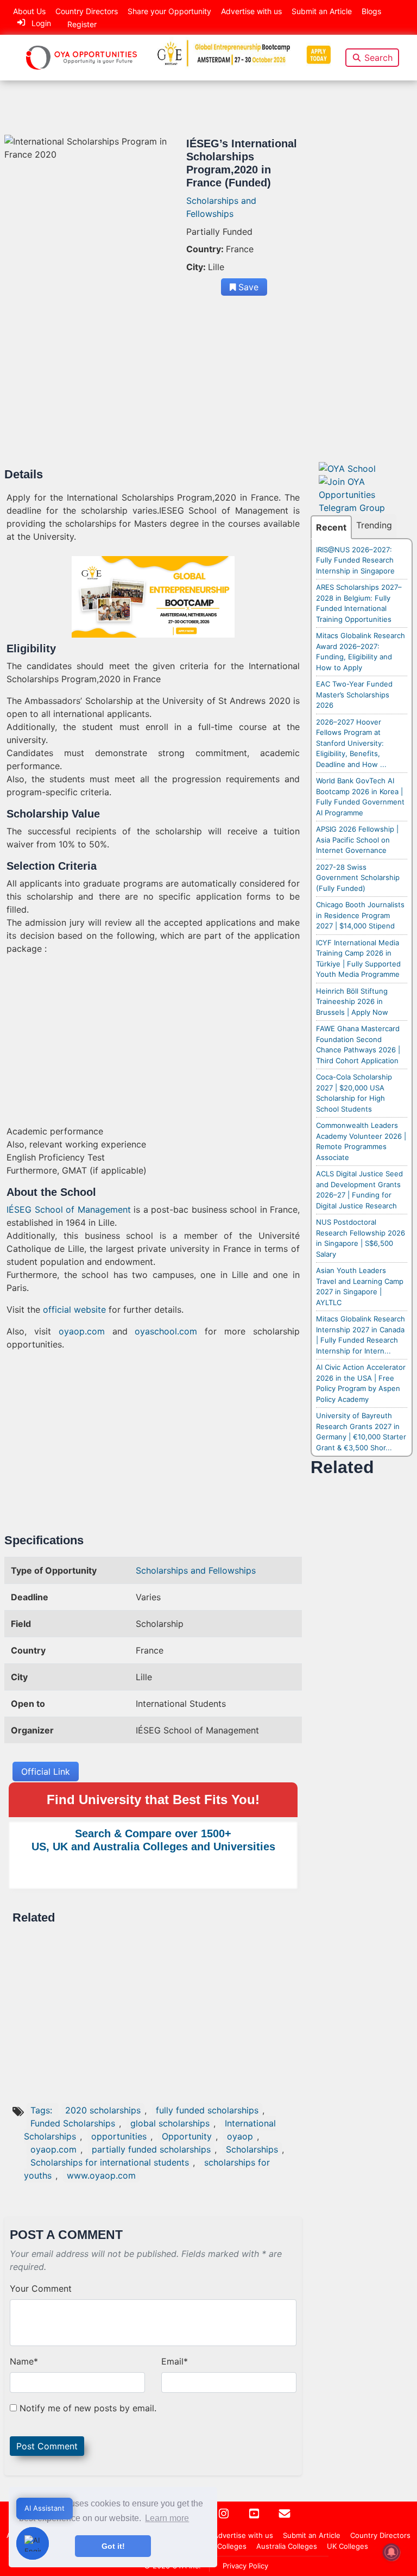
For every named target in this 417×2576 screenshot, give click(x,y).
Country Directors (87, 11)
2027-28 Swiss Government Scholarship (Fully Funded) (358, 878)
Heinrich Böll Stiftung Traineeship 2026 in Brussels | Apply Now (352, 1002)
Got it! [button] (113, 2546)
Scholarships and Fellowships (196, 1570)
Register (82, 24)
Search (378, 58)
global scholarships (170, 2123)
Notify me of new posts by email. (88, 2408)
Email (175, 2361)
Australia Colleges (287, 2546)
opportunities (119, 2136)
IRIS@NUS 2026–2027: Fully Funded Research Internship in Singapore (355, 560)
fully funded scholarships (207, 2110)
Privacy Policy (245, 2566)
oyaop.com (82, 1331)
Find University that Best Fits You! (153, 1800)
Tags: (43, 2110)
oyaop (240, 2136)
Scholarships (252, 2149)
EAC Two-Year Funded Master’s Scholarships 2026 (354, 694)
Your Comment (41, 2288)
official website (74, 1309)
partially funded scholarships (151, 2149)
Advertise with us (251, 11)
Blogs (371, 11)
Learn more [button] (167, 2518)
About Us (29, 11)
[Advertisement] (153, 387)
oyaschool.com (166, 1331)
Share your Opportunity (169, 11)
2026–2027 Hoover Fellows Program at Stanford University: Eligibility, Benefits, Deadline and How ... (351, 743)
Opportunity (187, 2136)
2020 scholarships (103, 2110)
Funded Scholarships (73, 2123)
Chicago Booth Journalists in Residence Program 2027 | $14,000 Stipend (360, 915)
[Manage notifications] (391, 2552)
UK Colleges (347, 2546)
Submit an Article (322, 11)
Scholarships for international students (110, 2162)
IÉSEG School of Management (69, 1209)
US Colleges (226, 2546)
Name (24, 2361)
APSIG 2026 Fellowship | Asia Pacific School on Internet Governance (357, 840)
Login (41, 23)
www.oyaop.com (101, 2175)
